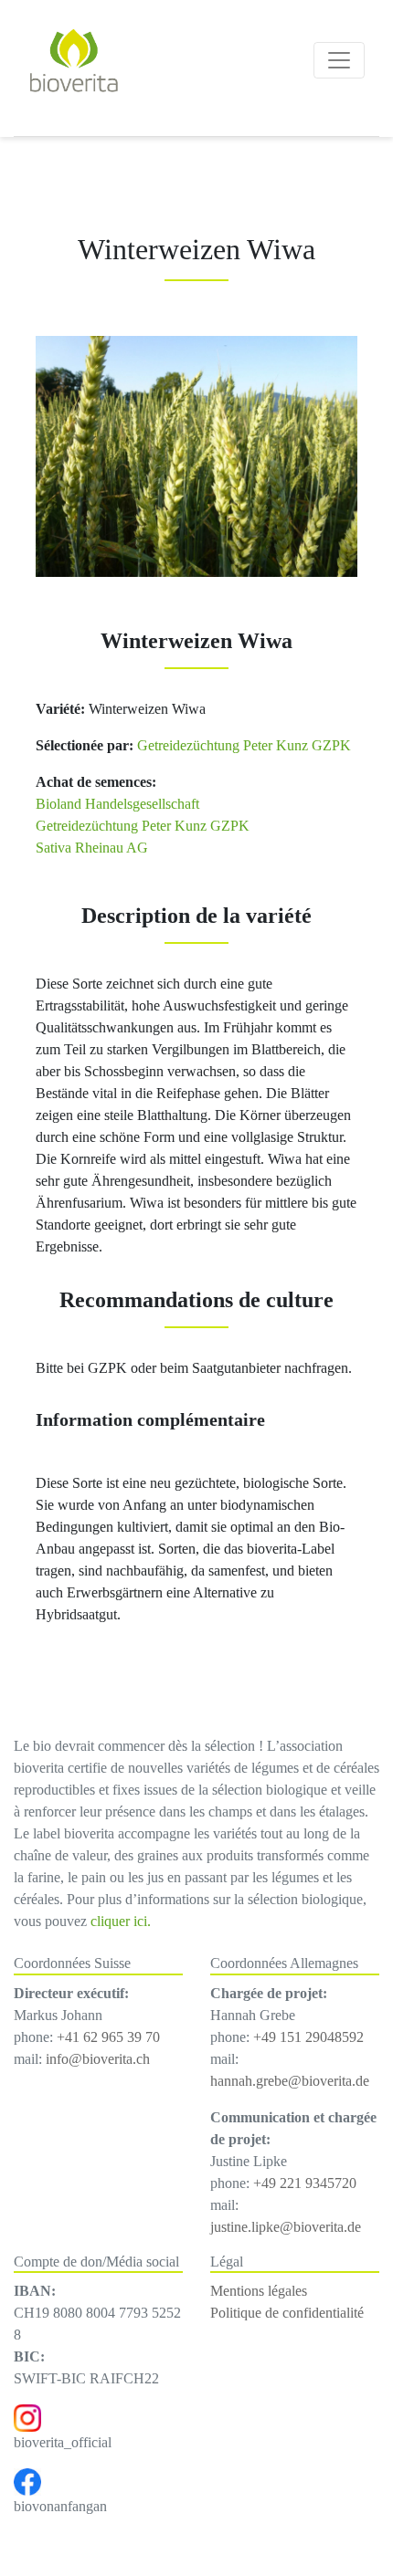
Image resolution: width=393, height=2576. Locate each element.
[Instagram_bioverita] (27, 2417)
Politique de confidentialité (287, 2313)
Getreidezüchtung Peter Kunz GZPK (244, 745)
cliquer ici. (121, 1921)
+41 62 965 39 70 (108, 2037)
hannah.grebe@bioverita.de (290, 2081)
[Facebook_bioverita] (27, 2481)
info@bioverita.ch (98, 2059)
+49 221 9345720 (305, 2183)
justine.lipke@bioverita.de (286, 2227)
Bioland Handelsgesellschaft (117, 804)
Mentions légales (259, 2291)
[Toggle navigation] (339, 60)
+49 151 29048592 (308, 2037)
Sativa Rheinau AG (92, 848)
